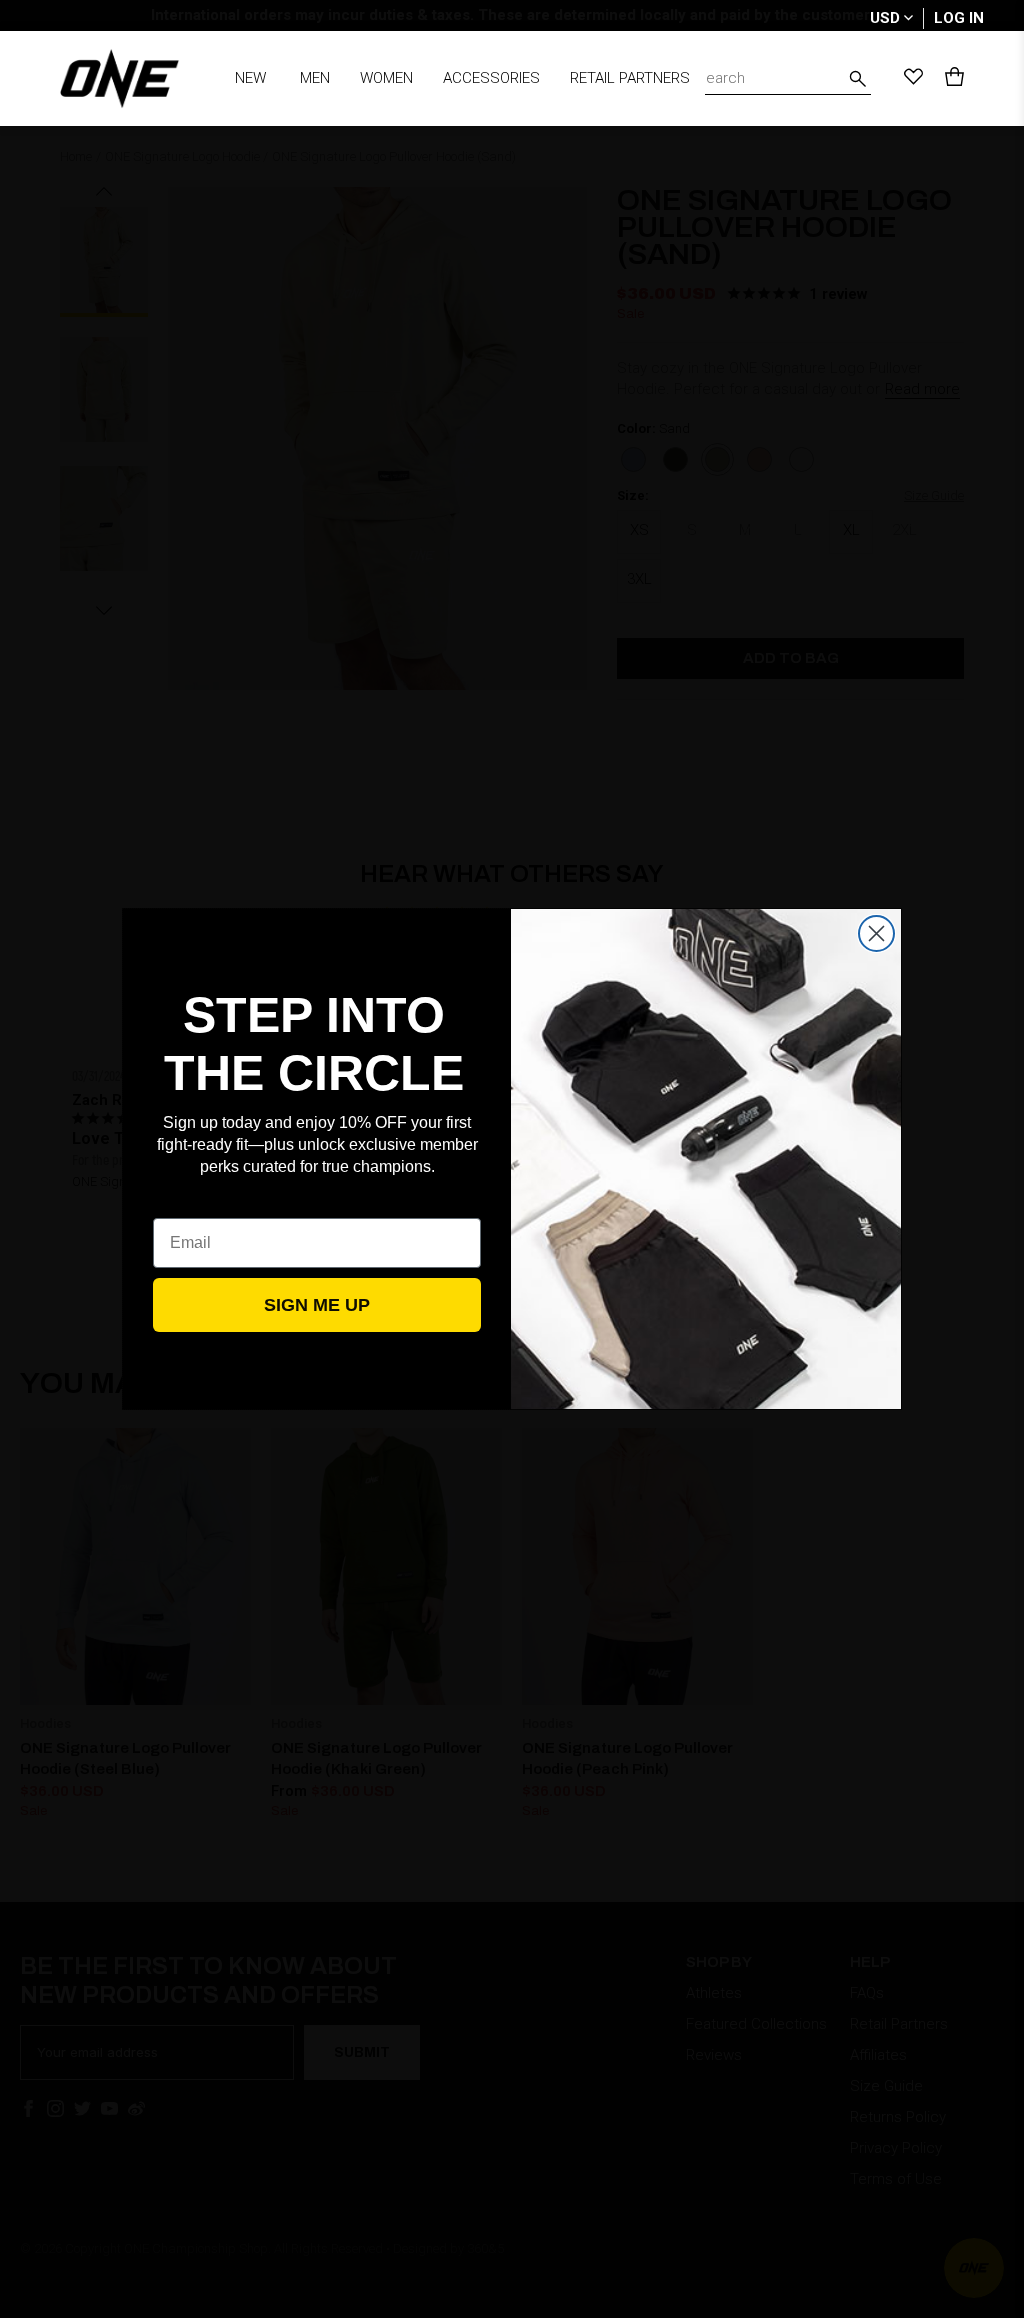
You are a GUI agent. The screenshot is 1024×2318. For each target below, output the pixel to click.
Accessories (491, 78)
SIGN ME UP (317, 1305)
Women (386, 78)
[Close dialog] (876, 933)
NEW (250, 78)
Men (315, 78)
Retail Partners (630, 78)
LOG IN (959, 18)
